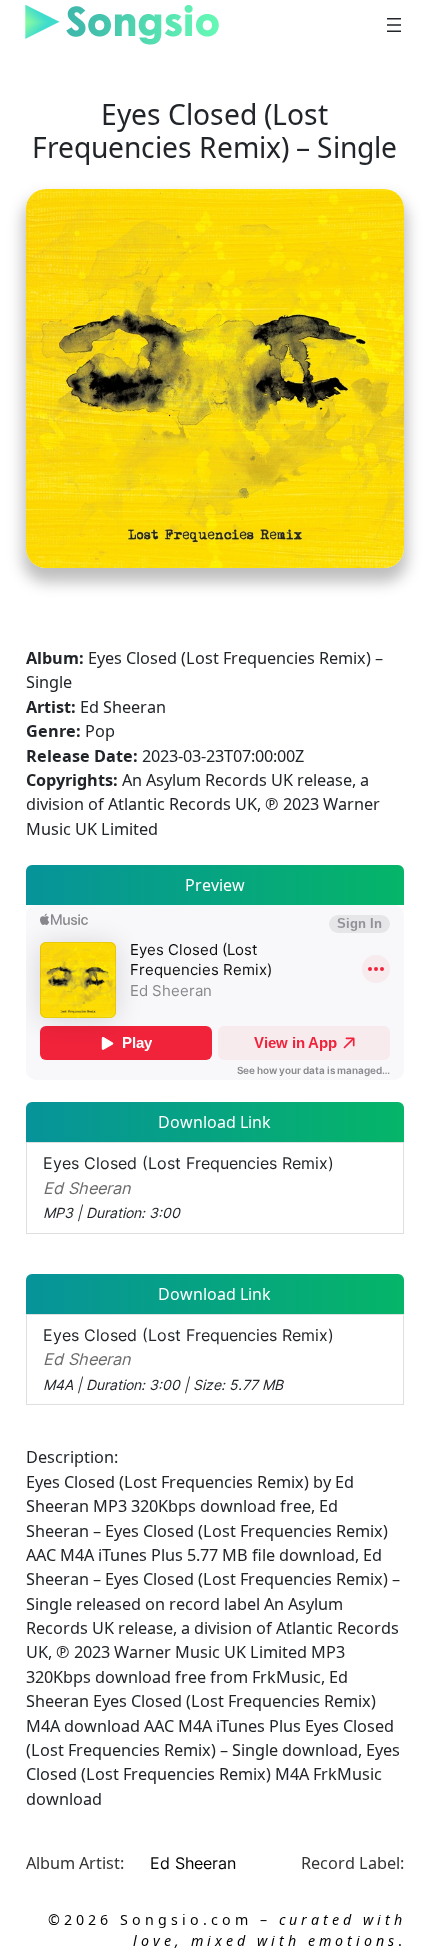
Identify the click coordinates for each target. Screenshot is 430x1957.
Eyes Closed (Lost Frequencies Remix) (188, 1187)
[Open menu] (394, 25)
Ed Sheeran (193, 1863)
